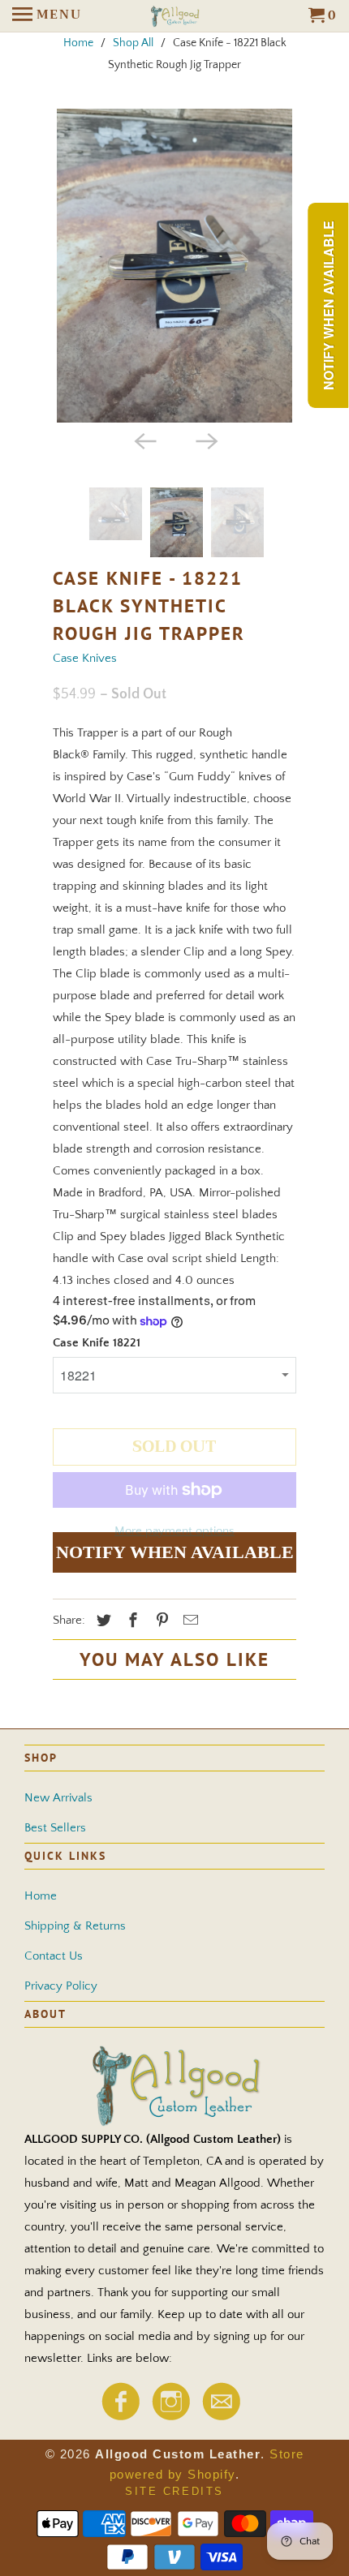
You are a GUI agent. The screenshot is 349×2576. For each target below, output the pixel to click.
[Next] (205, 440)
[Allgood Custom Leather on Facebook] (120, 2416)
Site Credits (174, 2491)
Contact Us (54, 1956)
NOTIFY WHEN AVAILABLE (175, 1552)
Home (78, 43)
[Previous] (144, 440)
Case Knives (85, 658)
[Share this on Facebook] (131, 1621)
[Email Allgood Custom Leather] (221, 2416)
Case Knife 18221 (97, 1343)
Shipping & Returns (75, 1926)
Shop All (133, 43)
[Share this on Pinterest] (160, 1621)
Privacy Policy (61, 1986)
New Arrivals (58, 1798)
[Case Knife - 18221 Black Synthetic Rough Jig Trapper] (174, 266)
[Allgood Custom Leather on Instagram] (170, 2416)
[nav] (47, 16)
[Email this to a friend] (188, 1621)
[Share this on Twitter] (101, 1621)
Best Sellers (55, 1828)
